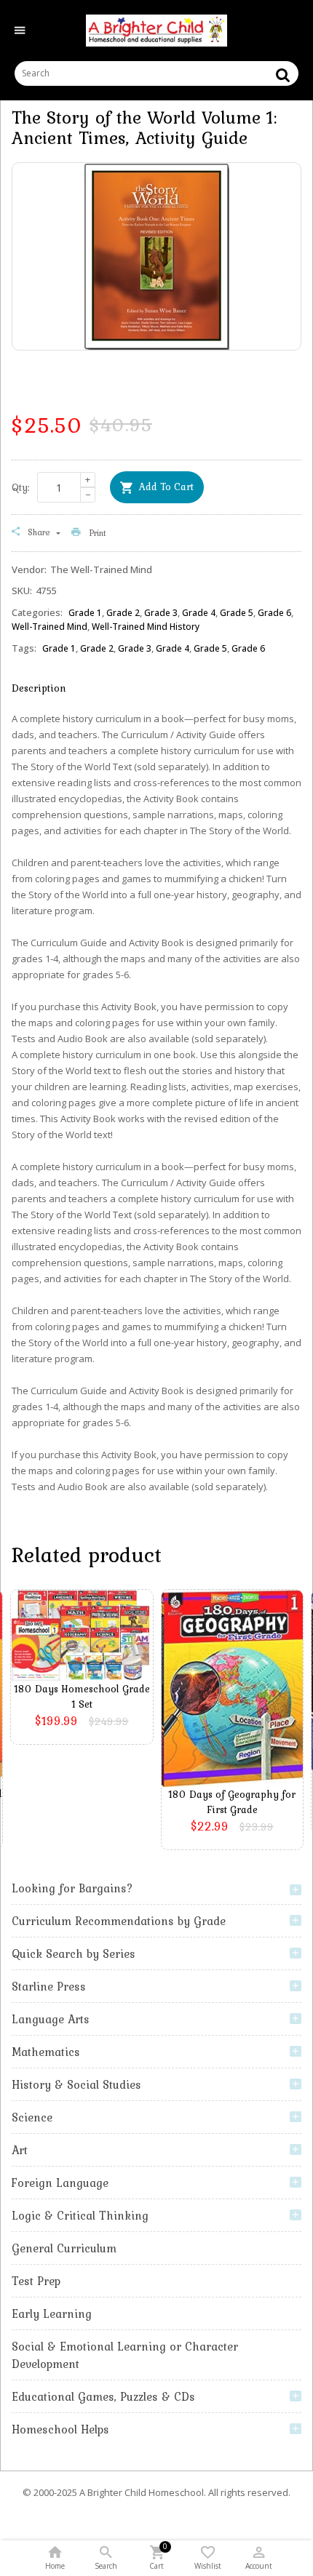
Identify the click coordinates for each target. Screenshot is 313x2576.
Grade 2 (123, 613)
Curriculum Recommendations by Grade (119, 1921)
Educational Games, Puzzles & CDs (103, 2396)
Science (32, 2117)
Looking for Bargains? (72, 1888)
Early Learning (52, 2313)
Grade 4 (199, 613)
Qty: (21, 487)
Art (20, 2150)
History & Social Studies (76, 2084)
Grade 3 (161, 613)
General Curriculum (64, 2248)
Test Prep (36, 2281)
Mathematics (46, 2052)
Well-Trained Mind (49, 627)
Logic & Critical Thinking (80, 2215)
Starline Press (49, 1986)
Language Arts (51, 2019)
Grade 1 (85, 613)
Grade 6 (274, 613)
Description (39, 688)
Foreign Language (60, 2183)
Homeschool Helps (60, 2429)
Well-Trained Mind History (146, 627)
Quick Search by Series (74, 1953)
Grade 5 (237, 613)
